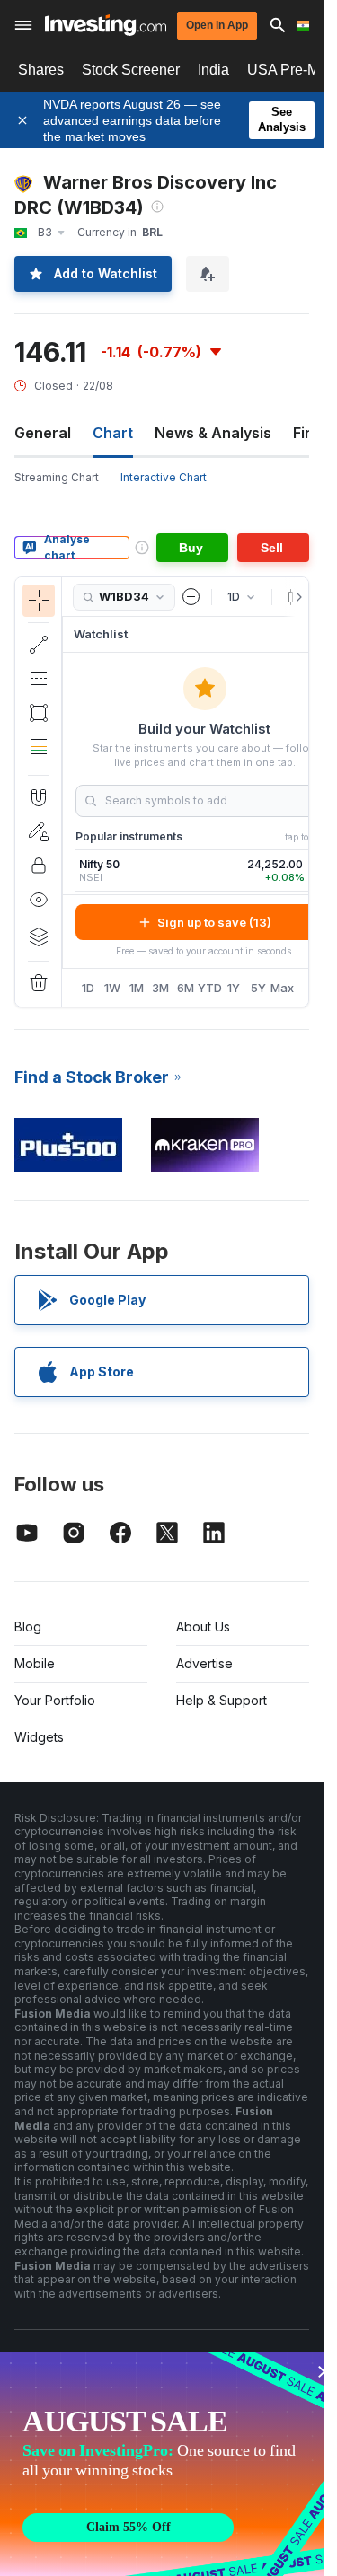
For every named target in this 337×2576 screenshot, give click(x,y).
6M (186, 988)
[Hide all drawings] (39, 900)
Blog (28, 1626)
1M (137, 988)
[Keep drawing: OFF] (39, 831)
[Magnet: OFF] (39, 797)
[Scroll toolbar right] (296, 597)
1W (112, 988)
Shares (41, 70)
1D (88, 988)
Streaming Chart (57, 477)
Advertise (204, 1663)
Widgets (39, 1737)
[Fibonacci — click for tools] (39, 747)
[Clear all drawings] (39, 983)
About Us (203, 1626)
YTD (210, 988)
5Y (258, 988)
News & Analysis (213, 433)
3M (160, 988)
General (43, 433)
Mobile (35, 1663)
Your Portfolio (55, 1700)
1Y (234, 988)
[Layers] (39, 936)
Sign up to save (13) (214, 922)
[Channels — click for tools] (39, 679)
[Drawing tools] (67, 792)
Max (283, 988)
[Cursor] (39, 601)
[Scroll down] (38, 760)
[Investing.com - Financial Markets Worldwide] (106, 25)
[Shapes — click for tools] (39, 713)
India (213, 70)
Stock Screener (131, 70)
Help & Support (222, 1700)
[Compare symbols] (191, 597)
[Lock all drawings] (39, 866)
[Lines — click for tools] (39, 645)
